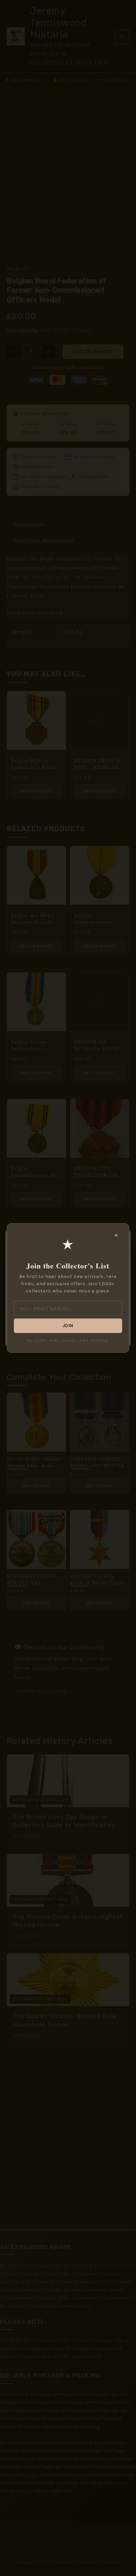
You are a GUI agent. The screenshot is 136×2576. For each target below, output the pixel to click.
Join (68, 1326)
